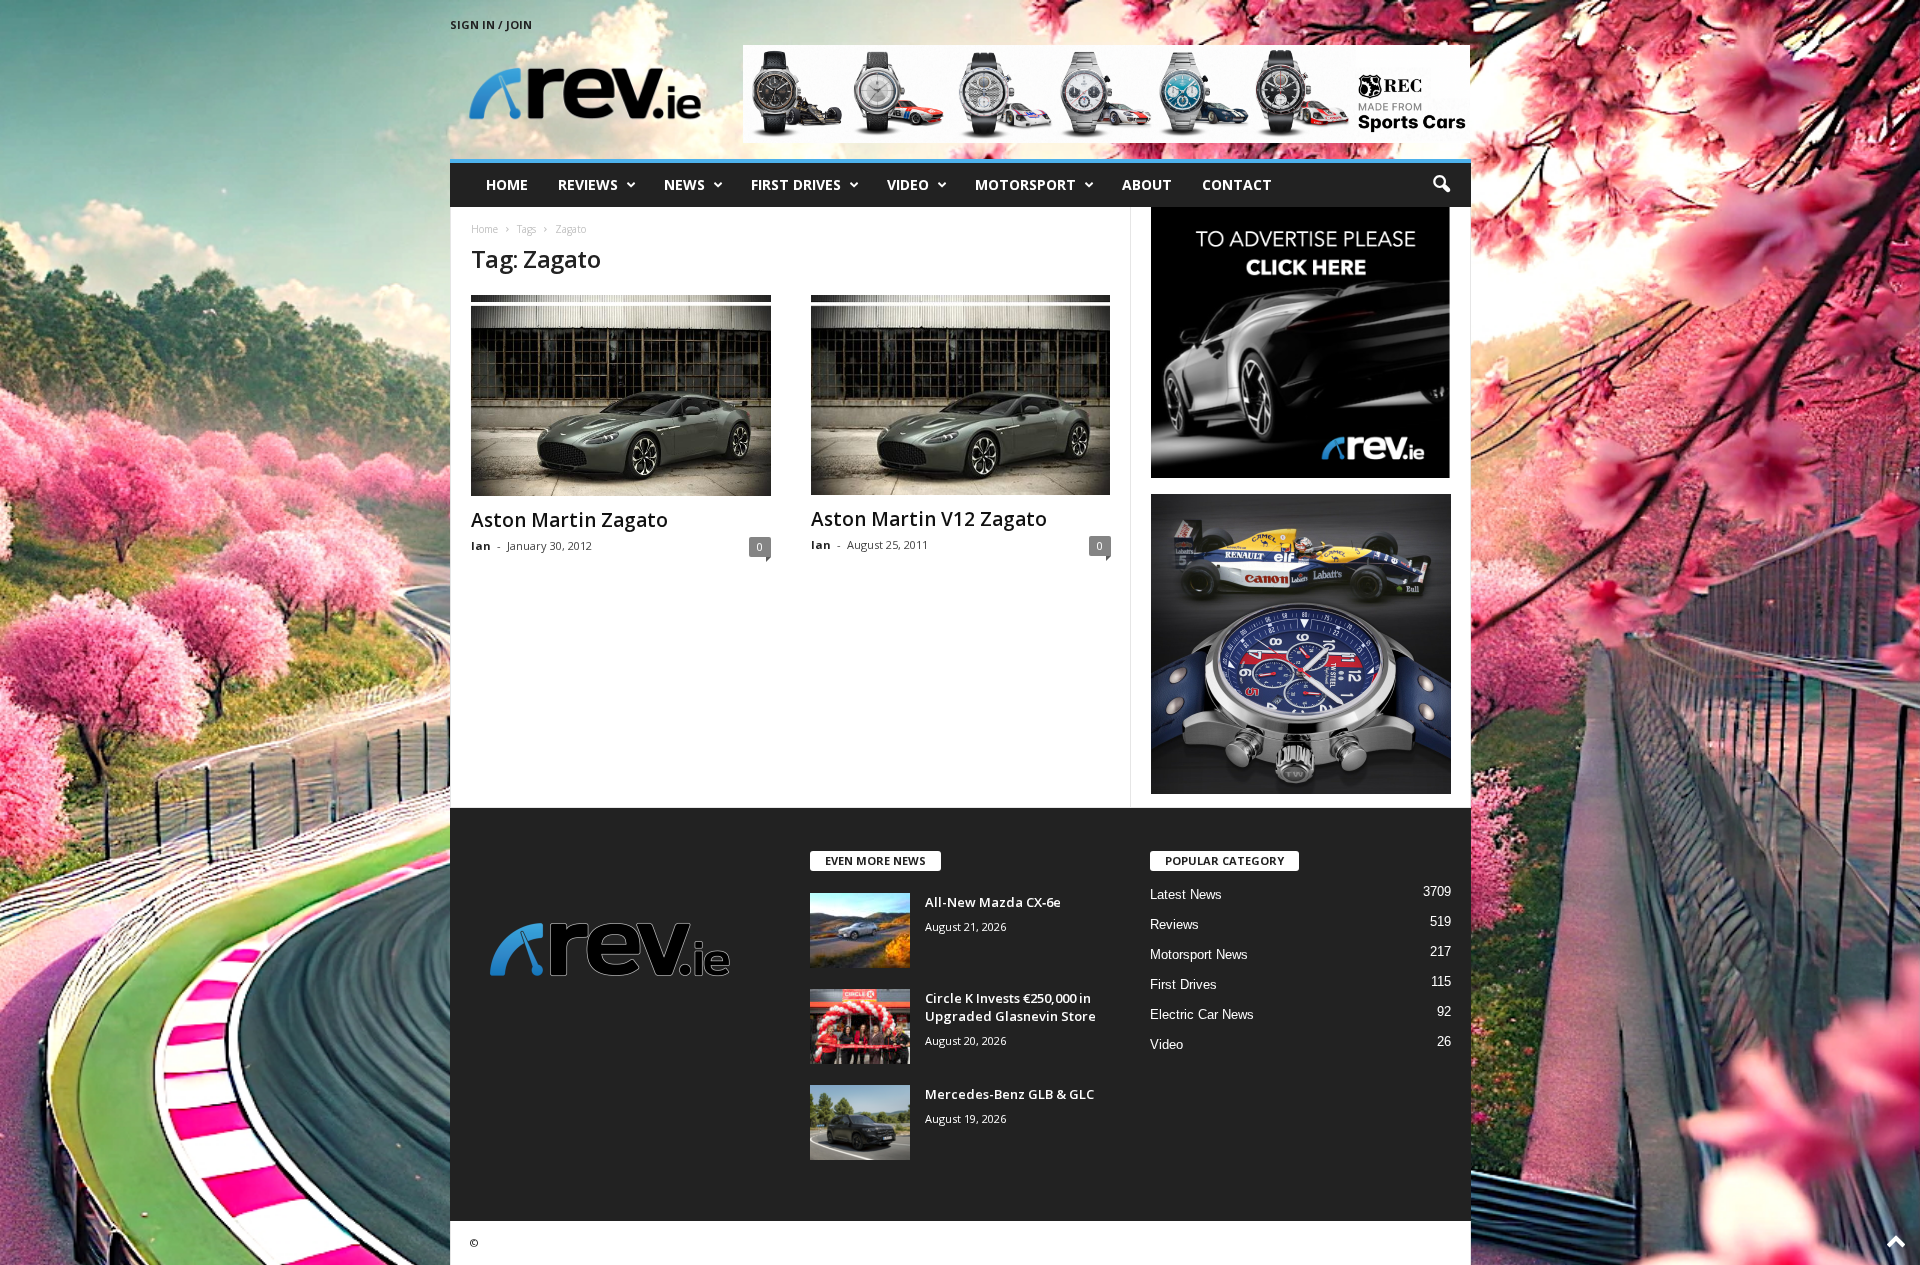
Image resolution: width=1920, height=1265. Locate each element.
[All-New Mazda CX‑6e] (860, 930)
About (1147, 184)
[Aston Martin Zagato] (621, 395)
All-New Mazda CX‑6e (993, 902)
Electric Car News (1202, 1014)
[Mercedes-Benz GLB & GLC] (860, 1122)
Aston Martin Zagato (569, 520)
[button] (1441, 185)
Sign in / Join (491, 24)
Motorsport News (1199, 954)
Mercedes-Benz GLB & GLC (1009, 1094)
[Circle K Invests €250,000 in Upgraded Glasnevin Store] (860, 1026)
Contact (1237, 184)
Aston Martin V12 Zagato (929, 519)
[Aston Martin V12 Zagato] (961, 395)
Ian (481, 545)
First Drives (796, 184)
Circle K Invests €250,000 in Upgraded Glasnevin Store (1010, 1007)
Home (507, 184)
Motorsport (1025, 184)
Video (908, 184)
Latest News (1186, 894)
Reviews (588, 184)
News (684, 184)
